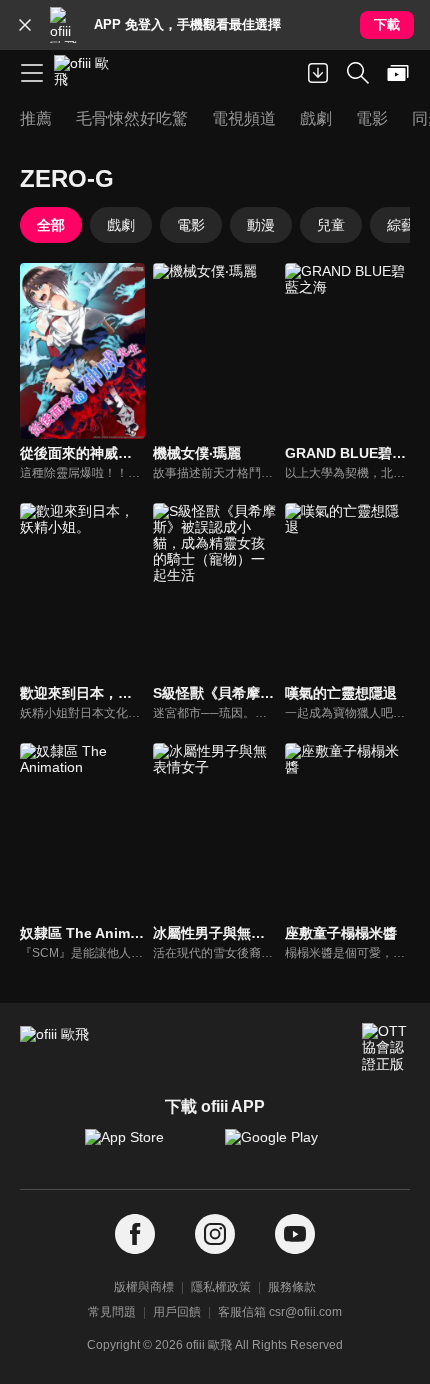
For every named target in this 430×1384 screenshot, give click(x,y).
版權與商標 (144, 1287)
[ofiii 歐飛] (88, 73)
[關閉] (25, 25)
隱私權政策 (221, 1287)
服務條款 (292, 1287)
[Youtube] (295, 1234)
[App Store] (145, 1147)
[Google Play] (285, 1147)
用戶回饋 (177, 1312)
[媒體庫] (398, 73)
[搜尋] (358, 73)
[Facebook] (135, 1234)
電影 (191, 225)
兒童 (331, 225)
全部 (51, 225)
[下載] (318, 73)
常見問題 (112, 1312)
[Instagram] (215, 1234)
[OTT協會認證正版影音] (386, 1047)
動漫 (261, 225)
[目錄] (32, 73)
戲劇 (121, 225)
